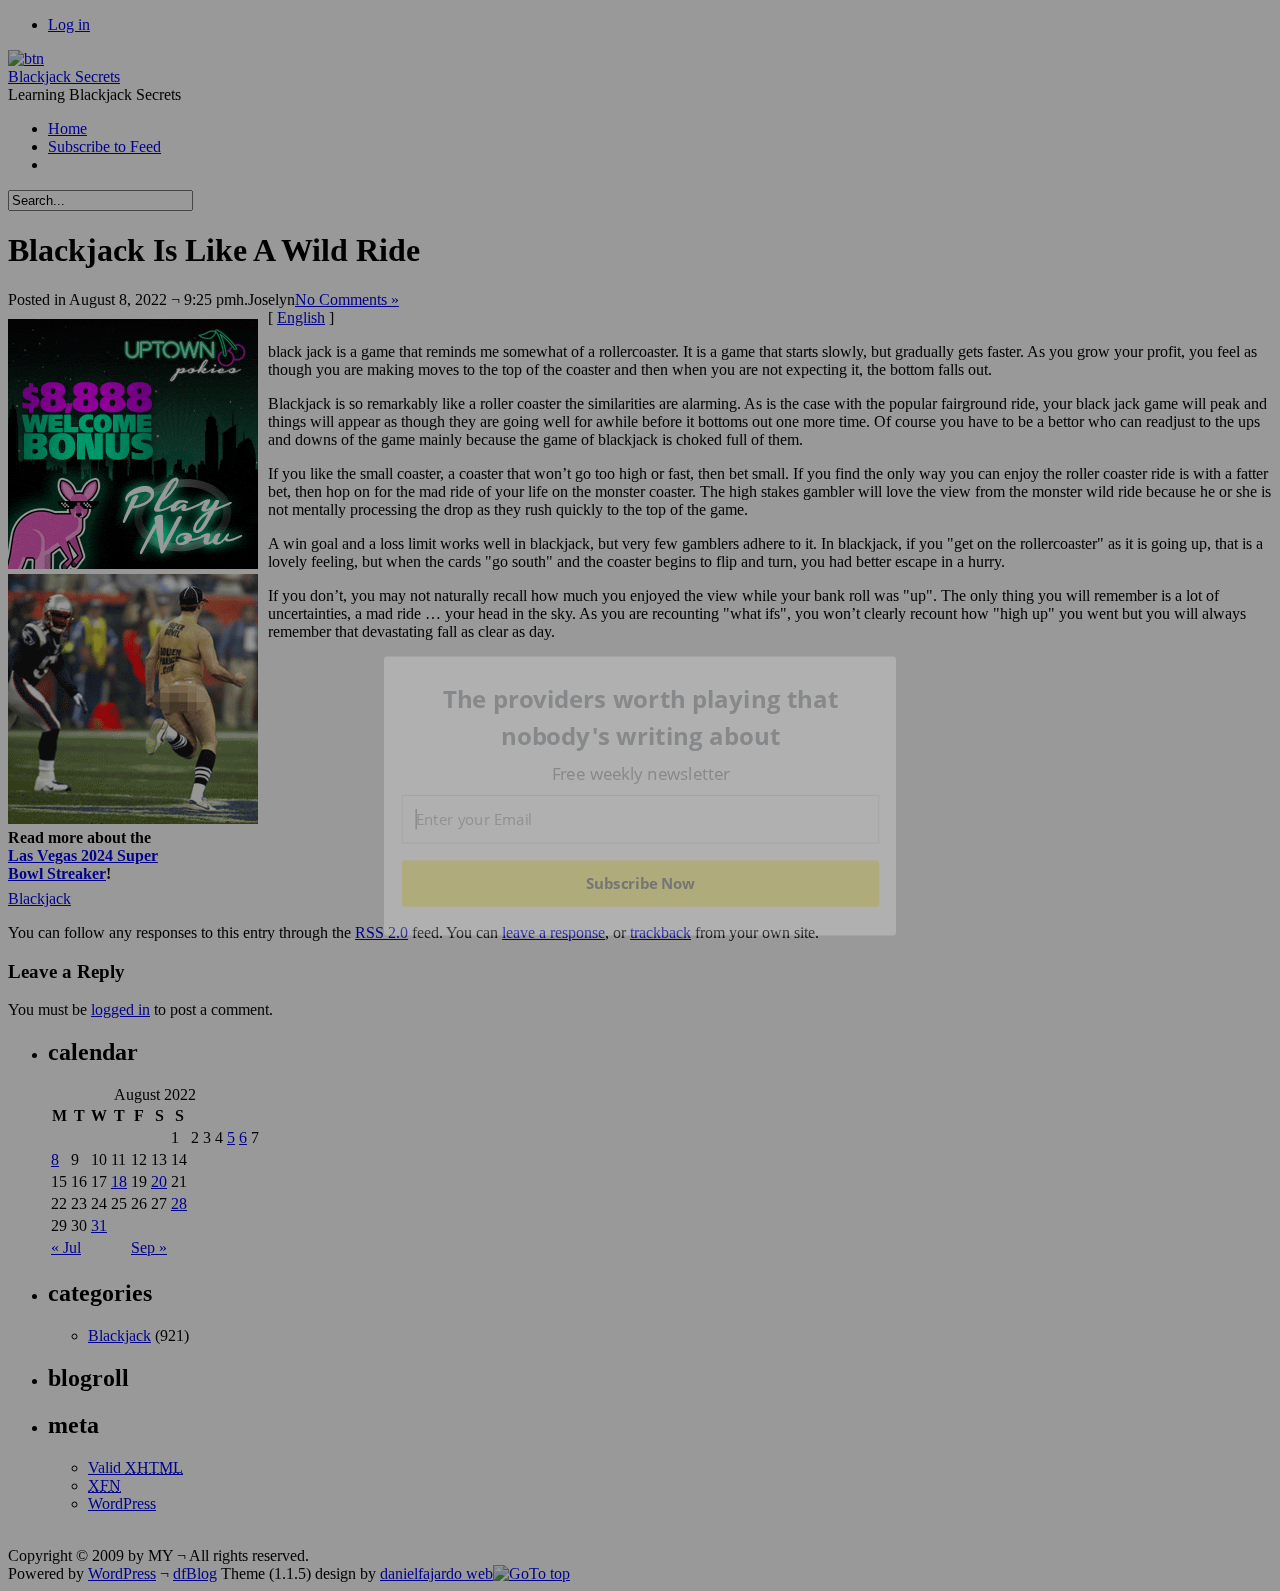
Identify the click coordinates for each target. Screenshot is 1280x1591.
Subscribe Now (641, 883)
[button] (641, 717)
